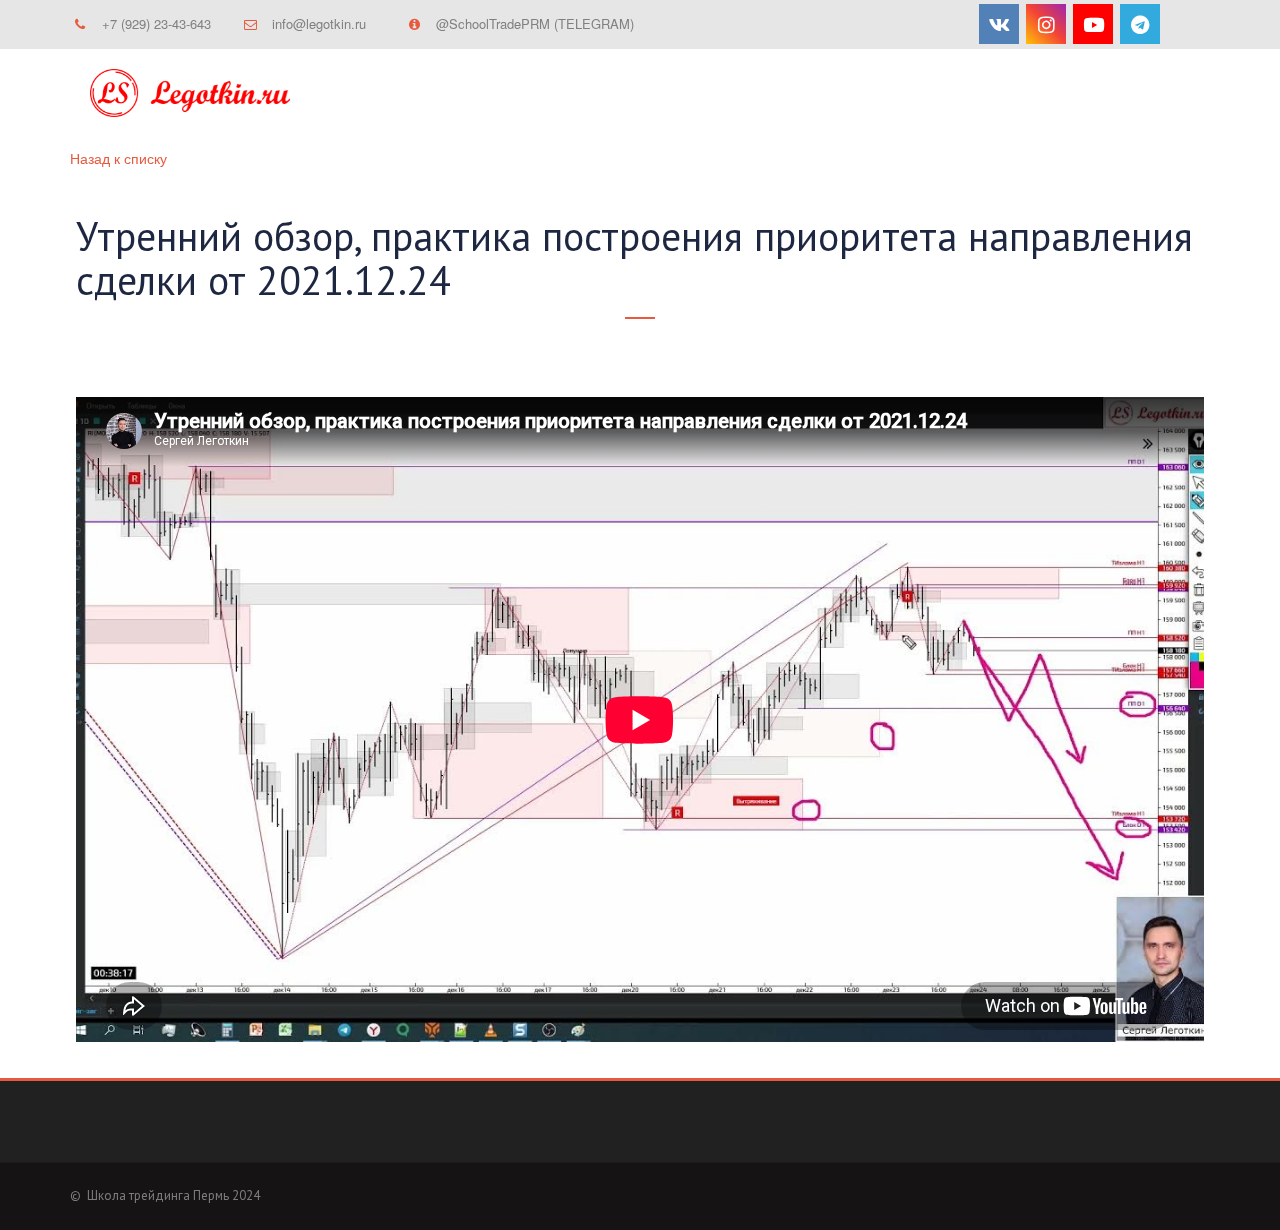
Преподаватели (983, 94)
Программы (642, 94)
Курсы (523, 94)
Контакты (849, 94)
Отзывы (1110, 94)
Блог (755, 94)
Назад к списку (118, 158)
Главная (430, 94)
